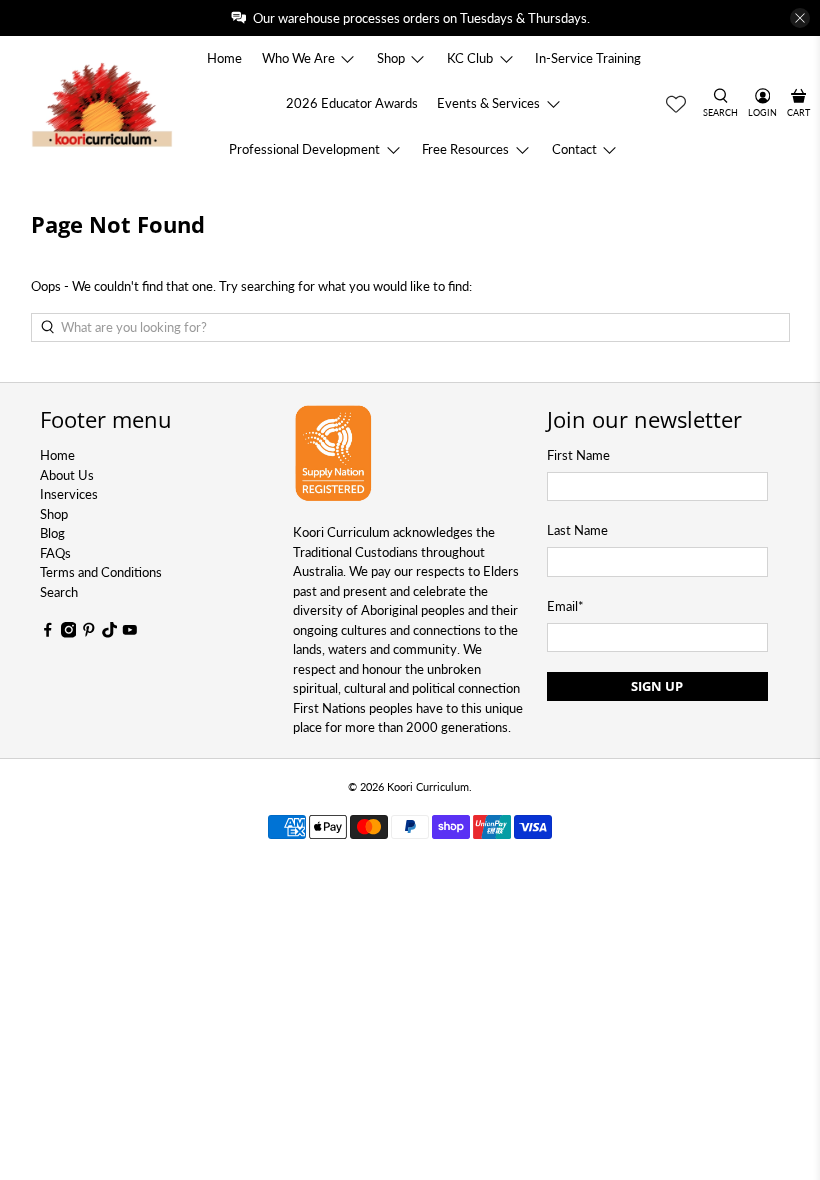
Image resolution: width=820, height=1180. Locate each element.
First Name (578, 455)
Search (59, 592)
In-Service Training (588, 58)
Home (224, 58)
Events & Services (488, 103)
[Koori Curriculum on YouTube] (130, 633)
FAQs (55, 553)
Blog (52, 533)
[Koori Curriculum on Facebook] (48, 633)
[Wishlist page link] (676, 104)
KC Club (470, 58)
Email (565, 606)
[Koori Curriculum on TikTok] (110, 633)
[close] (800, 18)
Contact (574, 149)
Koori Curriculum (428, 786)
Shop (391, 58)
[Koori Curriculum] (102, 103)
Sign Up (657, 686)
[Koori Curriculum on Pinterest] (89, 633)
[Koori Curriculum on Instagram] (69, 633)
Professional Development (304, 149)
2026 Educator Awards (352, 103)
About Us (67, 475)
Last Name (577, 530)
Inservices (69, 494)
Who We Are (298, 58)
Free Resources (465, 149)
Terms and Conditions (101, 572)
